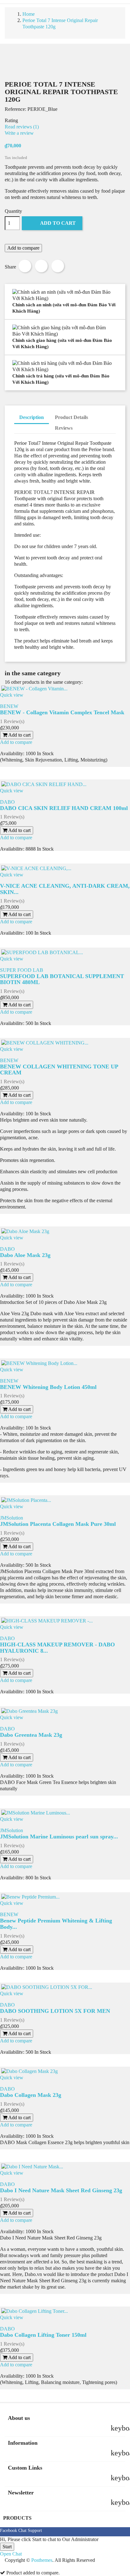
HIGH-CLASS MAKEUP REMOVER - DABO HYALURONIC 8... (57, 1648)
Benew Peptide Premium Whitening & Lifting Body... (56, 1924)
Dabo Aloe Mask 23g (25, 1255)
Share (25, 266)
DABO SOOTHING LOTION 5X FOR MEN (55, 2011)
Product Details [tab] (71, 417)
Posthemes (42, 2560)
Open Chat (11, 2554)
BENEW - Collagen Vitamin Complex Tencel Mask (62, 712)
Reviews (64, 428)
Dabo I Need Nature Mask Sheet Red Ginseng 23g (61, 2190)
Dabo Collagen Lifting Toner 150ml (43, 2335)
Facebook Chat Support (21, 2531)
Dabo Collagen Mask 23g (31, 2095)
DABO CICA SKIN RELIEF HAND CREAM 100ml (64, 808)
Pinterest (58, 266)
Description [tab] (32, 417)
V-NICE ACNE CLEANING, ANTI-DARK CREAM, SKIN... (65, 889)
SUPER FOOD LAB (22, 970)
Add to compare (23, 248)
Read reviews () (22, 127)
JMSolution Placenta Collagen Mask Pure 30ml (58, 1524)
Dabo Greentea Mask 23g (31, 1735)
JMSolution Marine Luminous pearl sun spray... (59, 1837)
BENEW (9, 706)
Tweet (41, 266)
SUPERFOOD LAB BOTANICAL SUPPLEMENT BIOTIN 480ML (62, 979)
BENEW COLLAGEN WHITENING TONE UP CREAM (59, 1070)
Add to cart (53, 223)
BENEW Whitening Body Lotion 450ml (48, 1387)
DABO (7, 802)
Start (7, 2547)
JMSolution (12, 1518)
